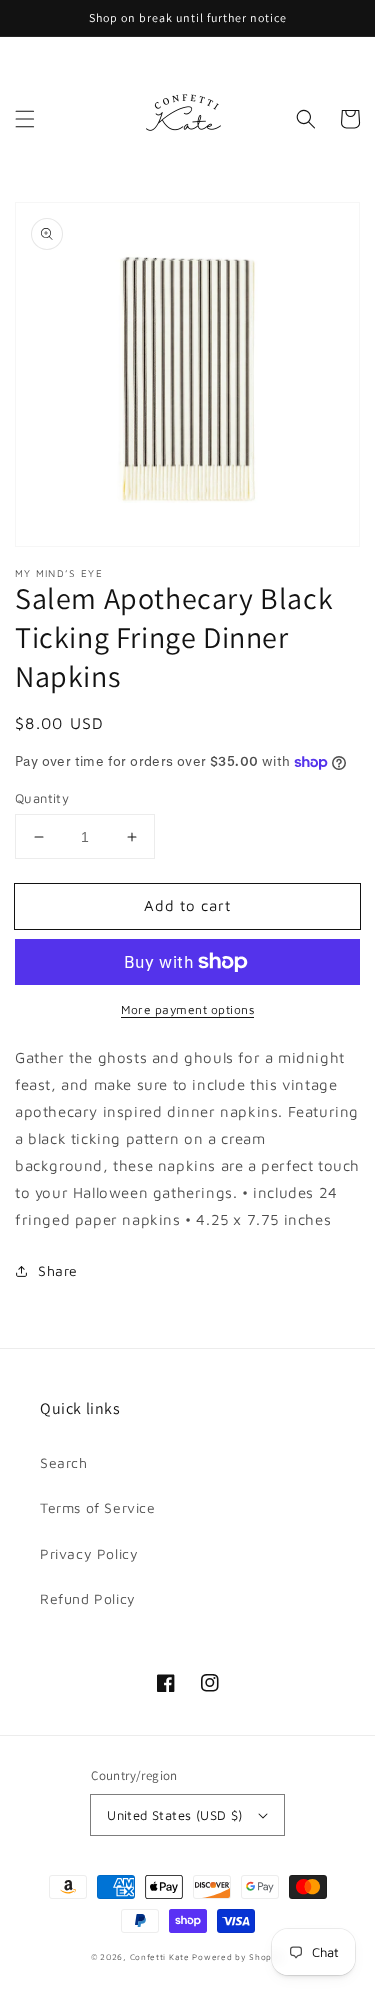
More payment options (187, 1009)
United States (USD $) (174, 1815)
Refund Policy (88, 1598)
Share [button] (58, 1270)
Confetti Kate (161, 1957)
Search (64, 1462)
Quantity (42, 798)
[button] (25, 119)
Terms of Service (98, 1507)
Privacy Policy (89, 1553)
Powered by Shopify (238, 1957)
